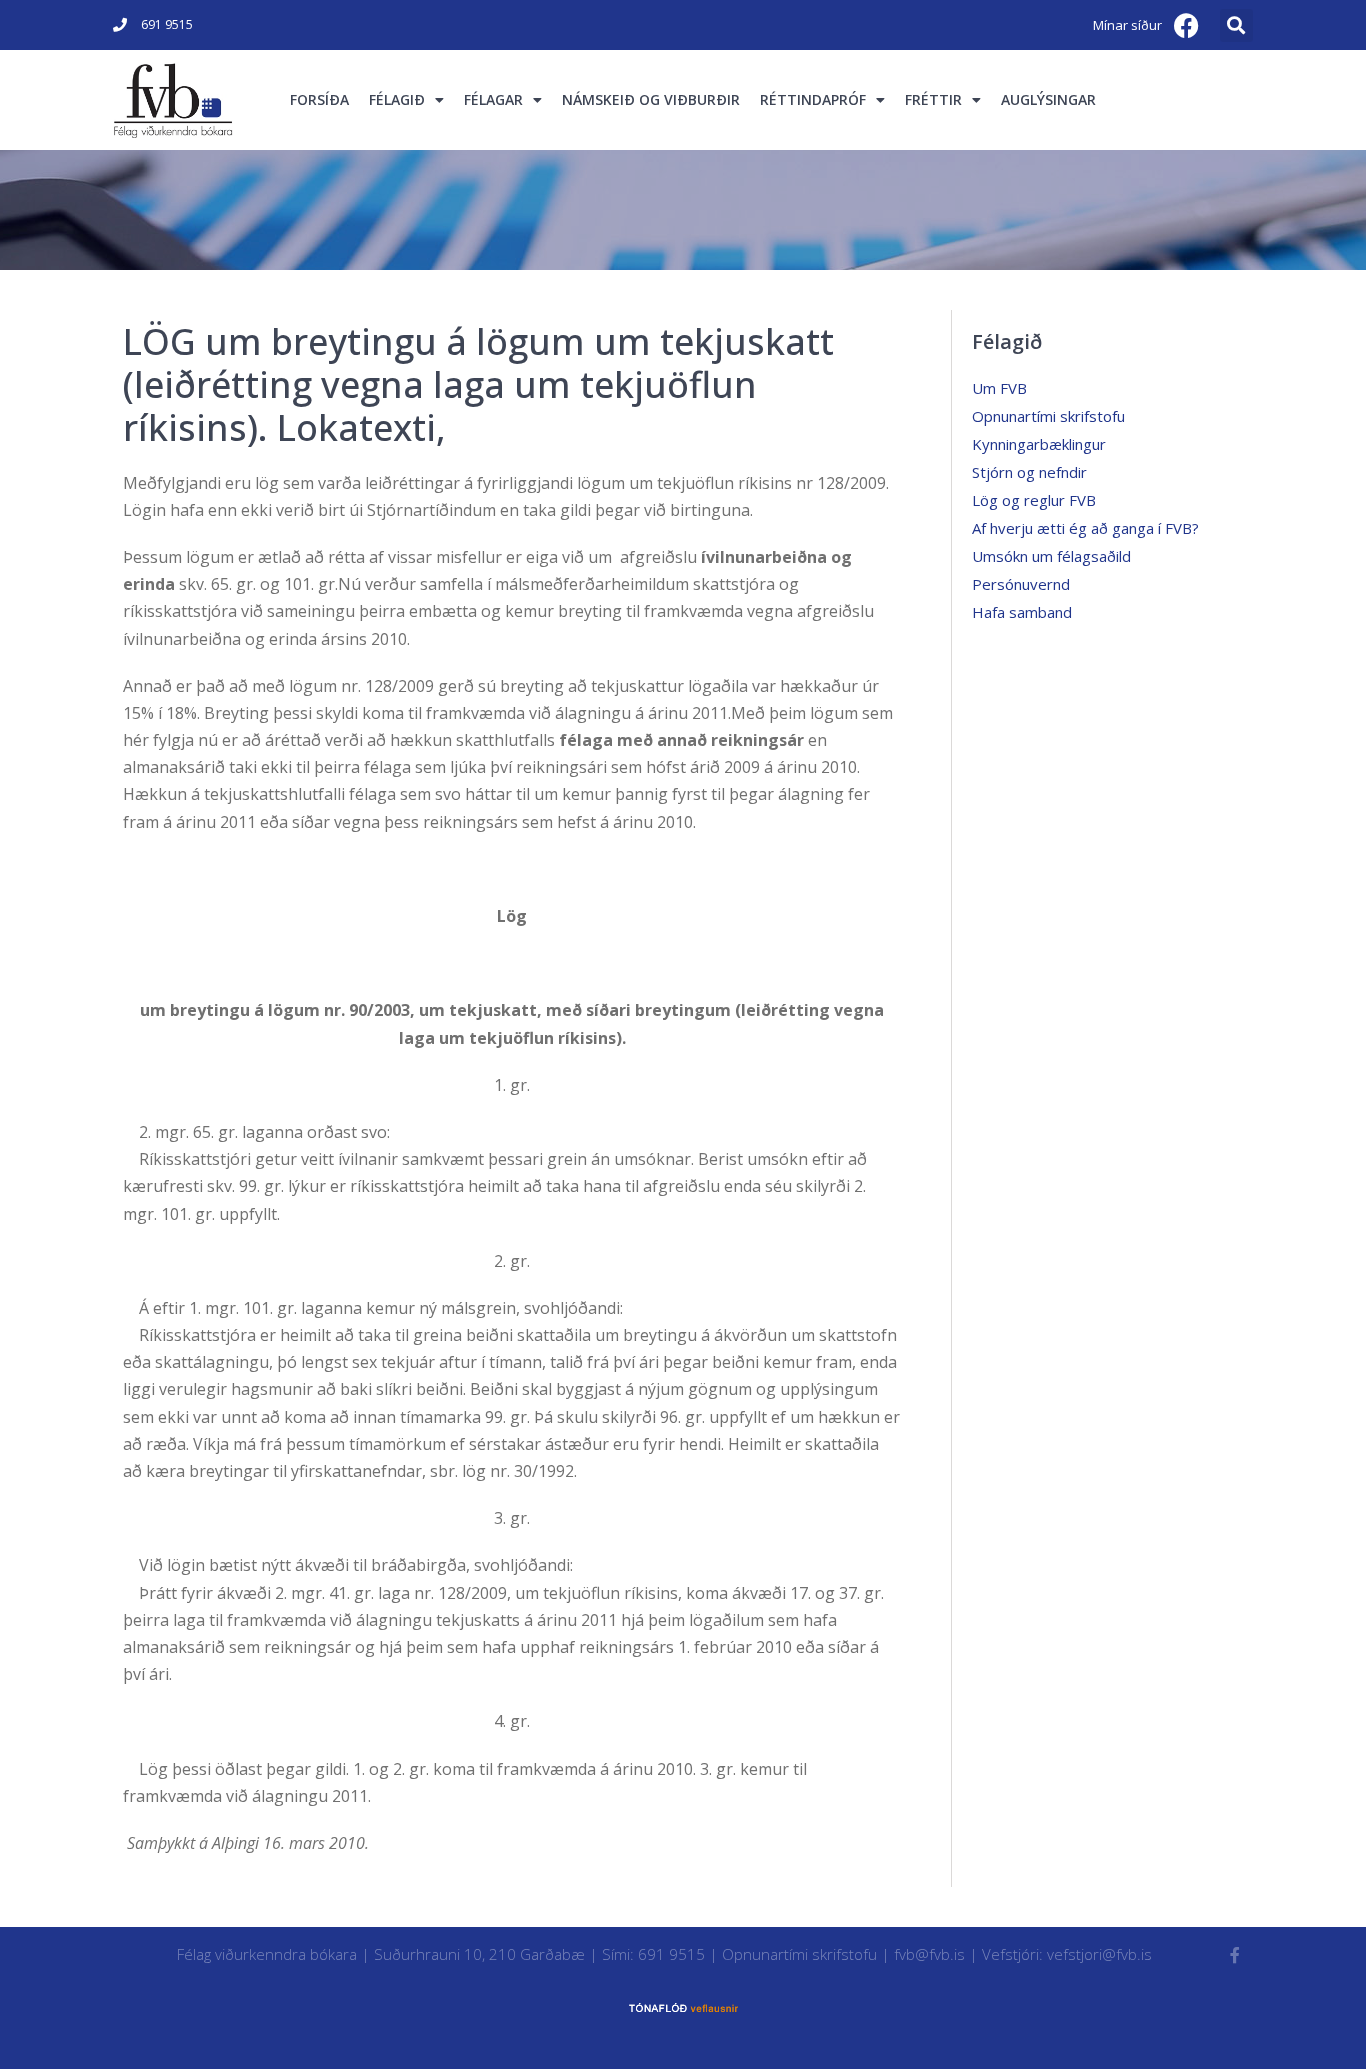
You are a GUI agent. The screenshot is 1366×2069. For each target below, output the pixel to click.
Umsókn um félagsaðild (1051, 556)
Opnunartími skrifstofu (1048, 416)
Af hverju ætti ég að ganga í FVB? (1085, 528)
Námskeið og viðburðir (651, 99)
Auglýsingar (1048, 99)
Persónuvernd (1021, 584)
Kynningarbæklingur (1039, 444)
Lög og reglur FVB (1034, 500)
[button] (1236, 25)
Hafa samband (1022, 612)
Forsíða (319, 99)
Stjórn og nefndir (1029, 472)
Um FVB (999, 388)
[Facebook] (1187, 25)
